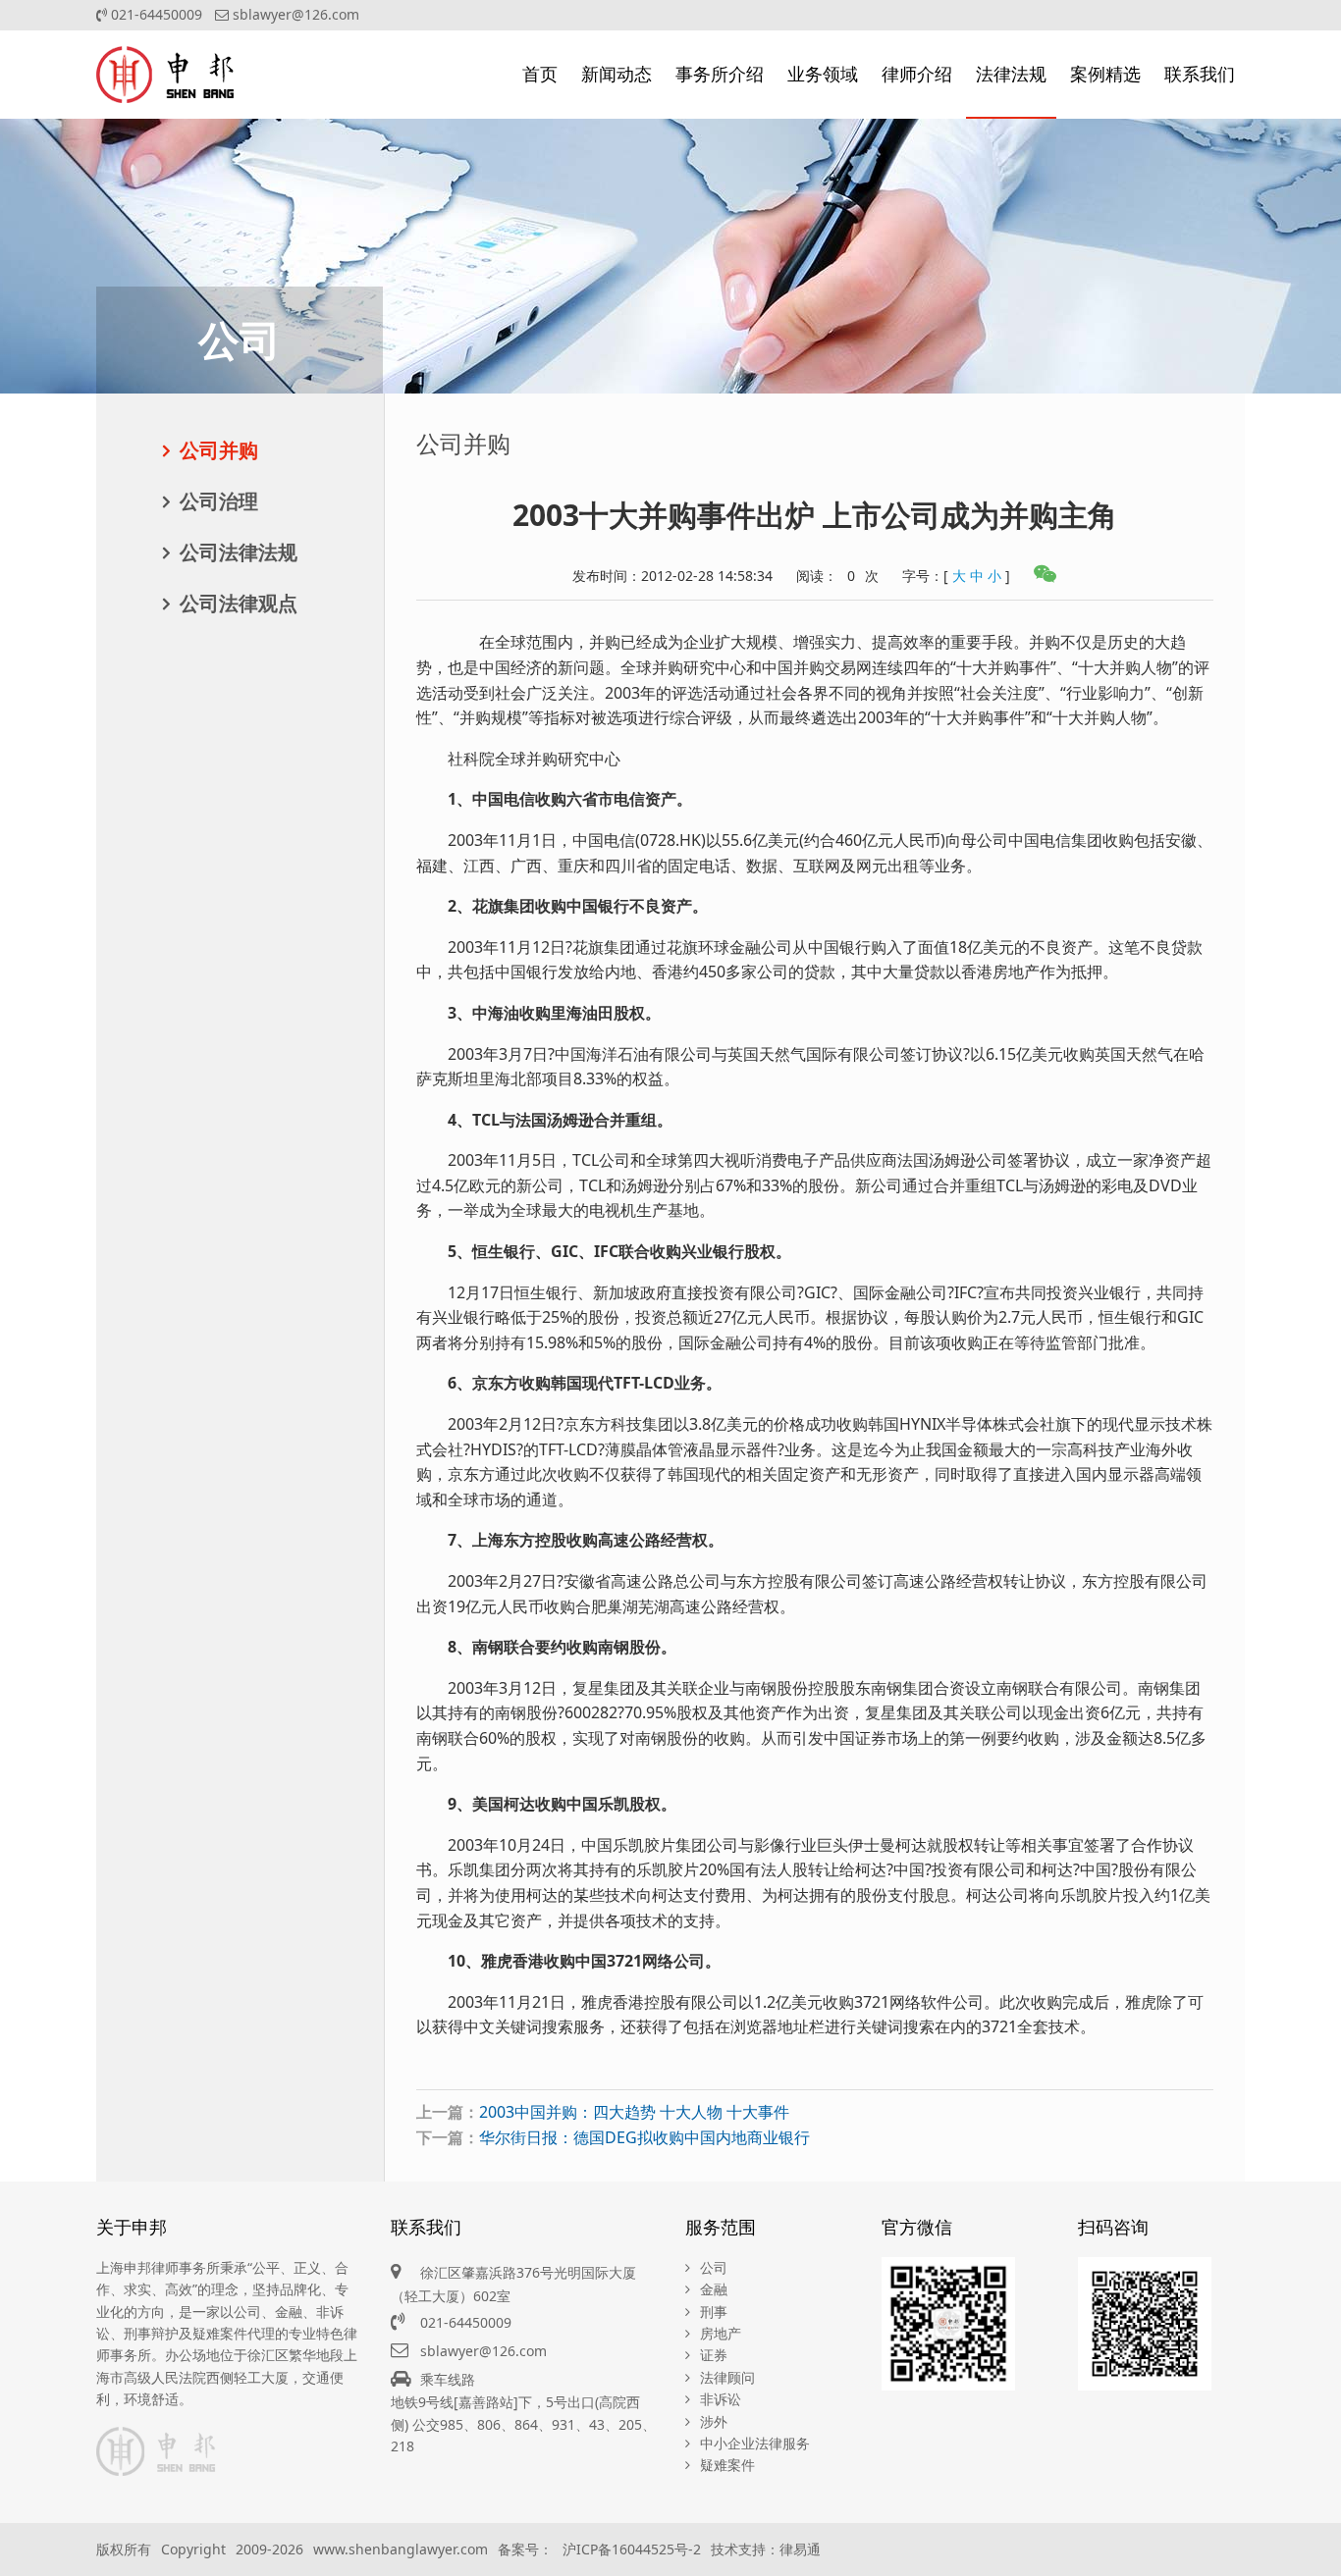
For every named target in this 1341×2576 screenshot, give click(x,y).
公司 (714, 2267)
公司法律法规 (239, 552)
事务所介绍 (720, 74)
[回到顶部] (1315, 2550)
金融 (714, 2289)
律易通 (800, 2549)
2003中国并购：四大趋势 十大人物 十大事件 (634, 2112)
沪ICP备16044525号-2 (632, 2549)
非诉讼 (721, 2399)
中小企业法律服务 (755, 2443)
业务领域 (823, 74)
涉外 (714, 2421)
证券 (714, 2355)
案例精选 (1105, 74)
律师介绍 (917, 74)
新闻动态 (617, 74)
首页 (540, 74)
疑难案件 (727, 2465)
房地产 (721, 2333)
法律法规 (1011, 74)
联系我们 (1200, 74)
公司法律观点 (239, 603)
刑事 (714, 2312)
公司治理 (219, 501)
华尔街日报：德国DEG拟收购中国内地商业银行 (644, 2137)
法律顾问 (727, 2377)
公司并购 (219, 450)
